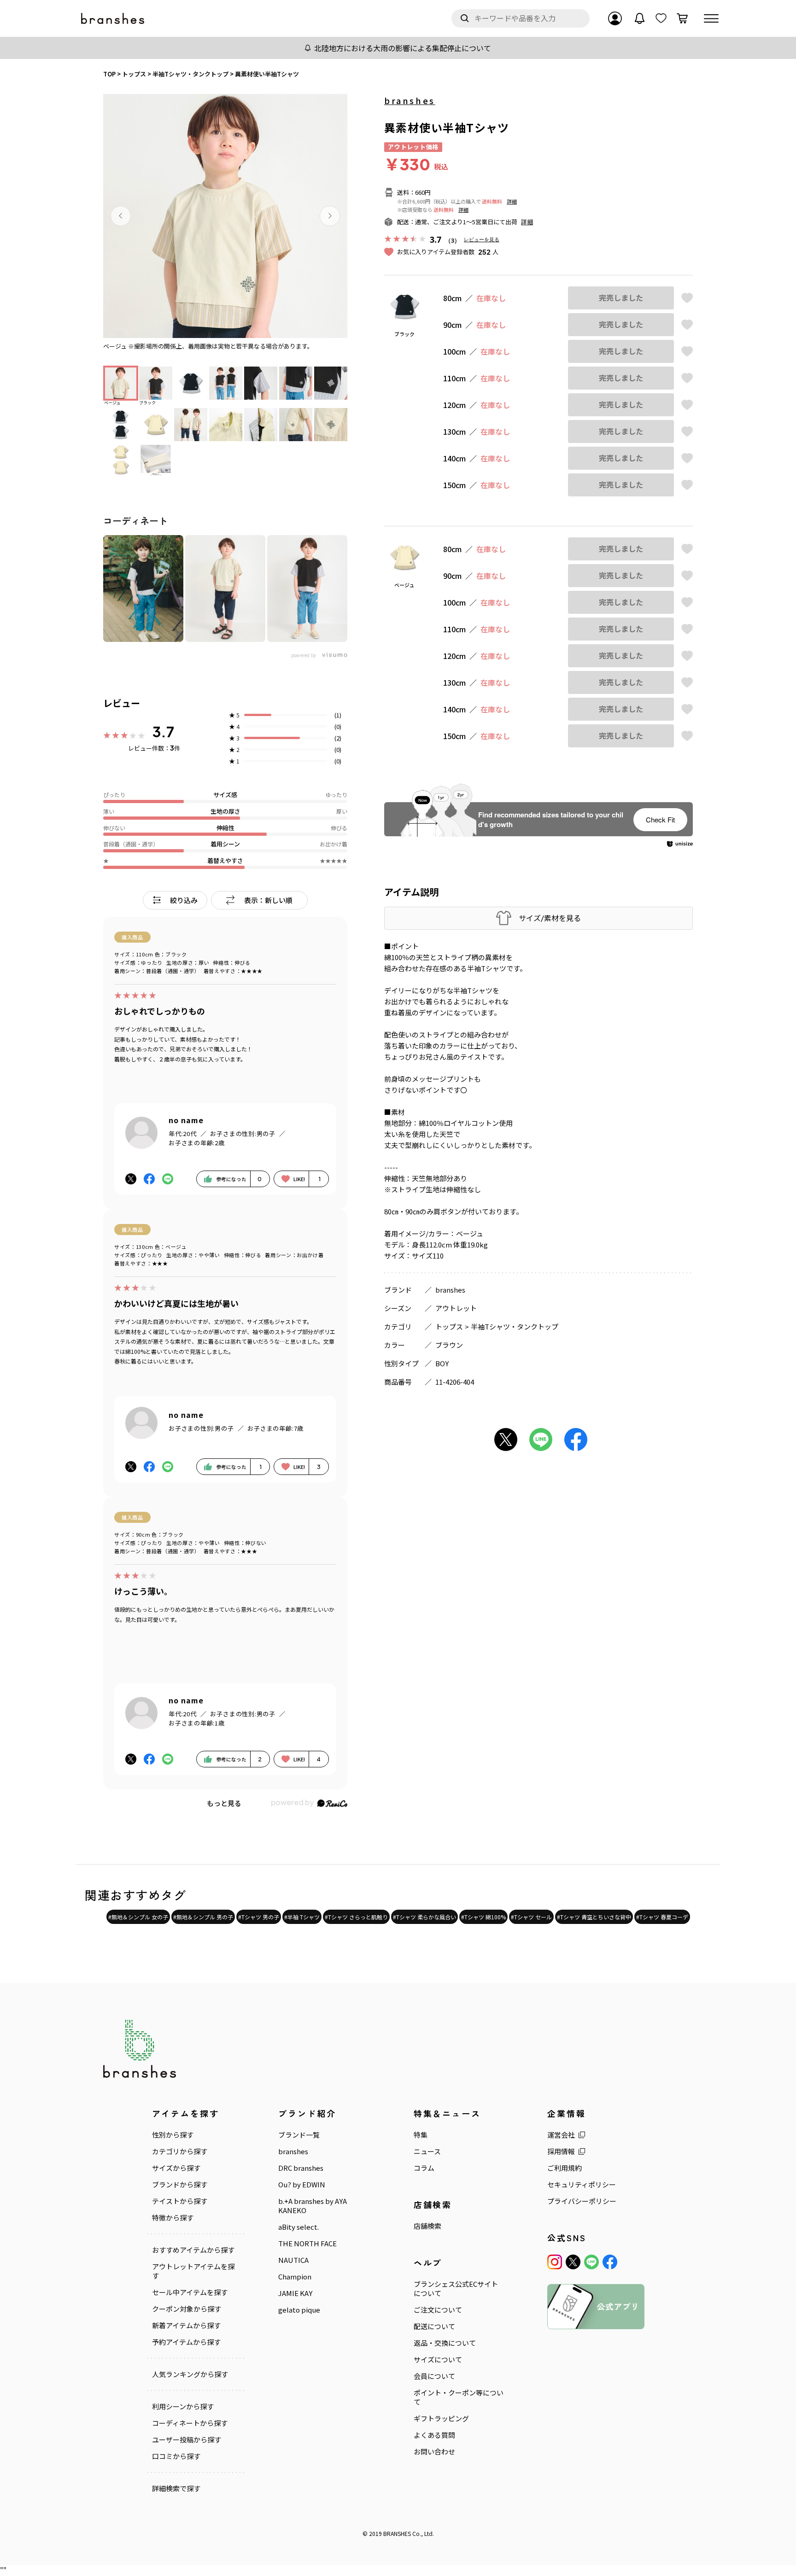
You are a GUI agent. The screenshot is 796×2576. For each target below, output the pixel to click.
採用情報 (561, 2151)
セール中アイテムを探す (190, 2292)
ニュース (427, 2151)
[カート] (682, 18)
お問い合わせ (434, 2452)
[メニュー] (711, 18)
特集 (421, 2135)
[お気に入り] (661, 18)
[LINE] (591, 2262)
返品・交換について (445, 2343)
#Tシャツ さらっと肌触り (356, 1917)
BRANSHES (397, 2533)
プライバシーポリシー (582, 2201)
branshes (410, 100)
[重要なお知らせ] (640, 18)
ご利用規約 (565, 2168)
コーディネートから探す (190, 2423)
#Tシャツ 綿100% (483, 1917)
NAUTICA (293, 2260)
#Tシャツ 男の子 (259, 1917)
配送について (434, 2326)
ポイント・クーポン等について (459, 2397)
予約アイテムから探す (186, 2342)
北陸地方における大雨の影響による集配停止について (403, 48)
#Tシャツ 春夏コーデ (662, 1917)
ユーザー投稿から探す (187, 2440)
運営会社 (561, 2135)
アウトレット (456, 1308)
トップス (449, 1326)
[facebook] (610, 2262)
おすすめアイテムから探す (193, 2250)
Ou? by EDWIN (302, 2185)
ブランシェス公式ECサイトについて (456, 2289)
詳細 (512, 201)
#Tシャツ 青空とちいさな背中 (594, 1917)
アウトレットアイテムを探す (193, 2271)
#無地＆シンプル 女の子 (138, 1917)
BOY (442, 1363)
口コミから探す (176, 2456)
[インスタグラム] (555, 2262)
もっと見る (224, 1803)
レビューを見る (482, 239)
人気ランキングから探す (190, 2374)
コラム (424, 2168)
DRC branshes (301, 2168)
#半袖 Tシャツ (302, 1917)
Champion (295, 2277)
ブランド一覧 (299, 2135)
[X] (573, 2262)
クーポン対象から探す (187, 2309)
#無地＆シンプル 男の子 (203, 1917)
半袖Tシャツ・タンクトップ (515, 1326)
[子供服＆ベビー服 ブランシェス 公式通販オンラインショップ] (113, 19)
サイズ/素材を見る (550, 918)
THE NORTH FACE (307, 2244)
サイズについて (438, 2360)
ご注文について (438, 2310)
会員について (434, 2376)
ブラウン (449, 1345)
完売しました (621, 298)
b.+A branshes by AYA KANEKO (313, 2206)
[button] (121, 216)
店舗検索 (427, 2226)
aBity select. (298, 2227)
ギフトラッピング (441, 2419)
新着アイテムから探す (186, 2325)
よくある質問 (434, 2435)
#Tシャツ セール (531, 1917)
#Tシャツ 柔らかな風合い (424, 1917)
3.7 (163, 732)
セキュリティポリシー (582, 2185)
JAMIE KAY (295, 2293)
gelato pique (299, 2310)
